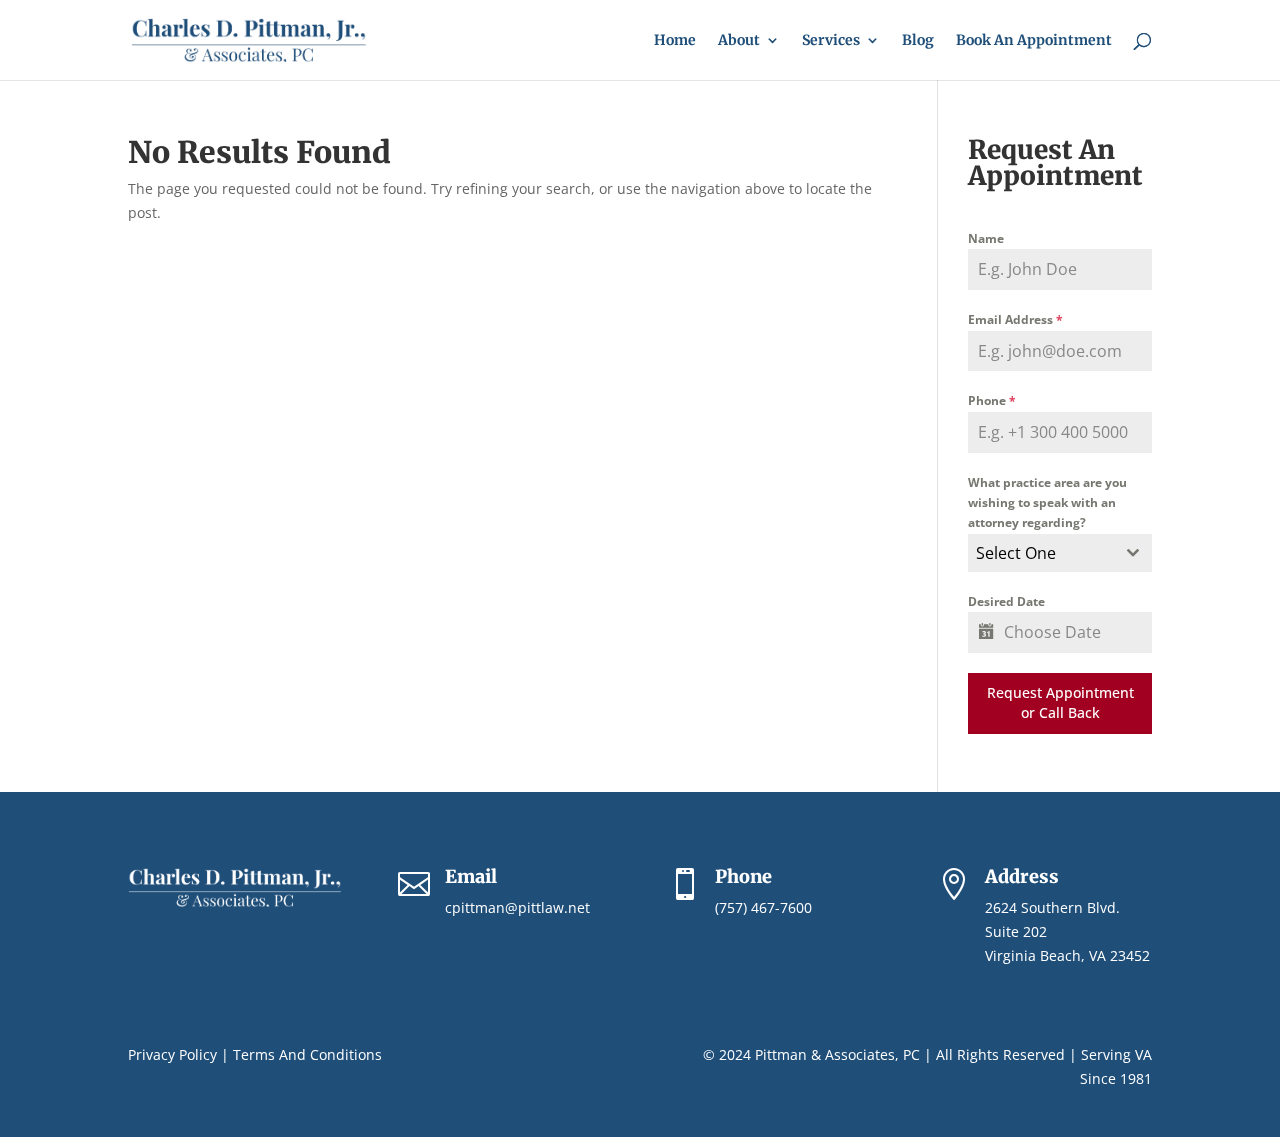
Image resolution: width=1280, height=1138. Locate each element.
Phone (992, 400)
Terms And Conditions (307, 1054)
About (739, 41)
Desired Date (1006, 601)
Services (831, 41)
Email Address (1015, 319)
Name (986, 238)
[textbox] (1041, 553)
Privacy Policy (172, 1054)
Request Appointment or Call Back (1060, 702)
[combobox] (1060, 553)
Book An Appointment (1034, 41)
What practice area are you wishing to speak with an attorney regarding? (1047, 503)
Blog (918, 41)
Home (675, 41)
